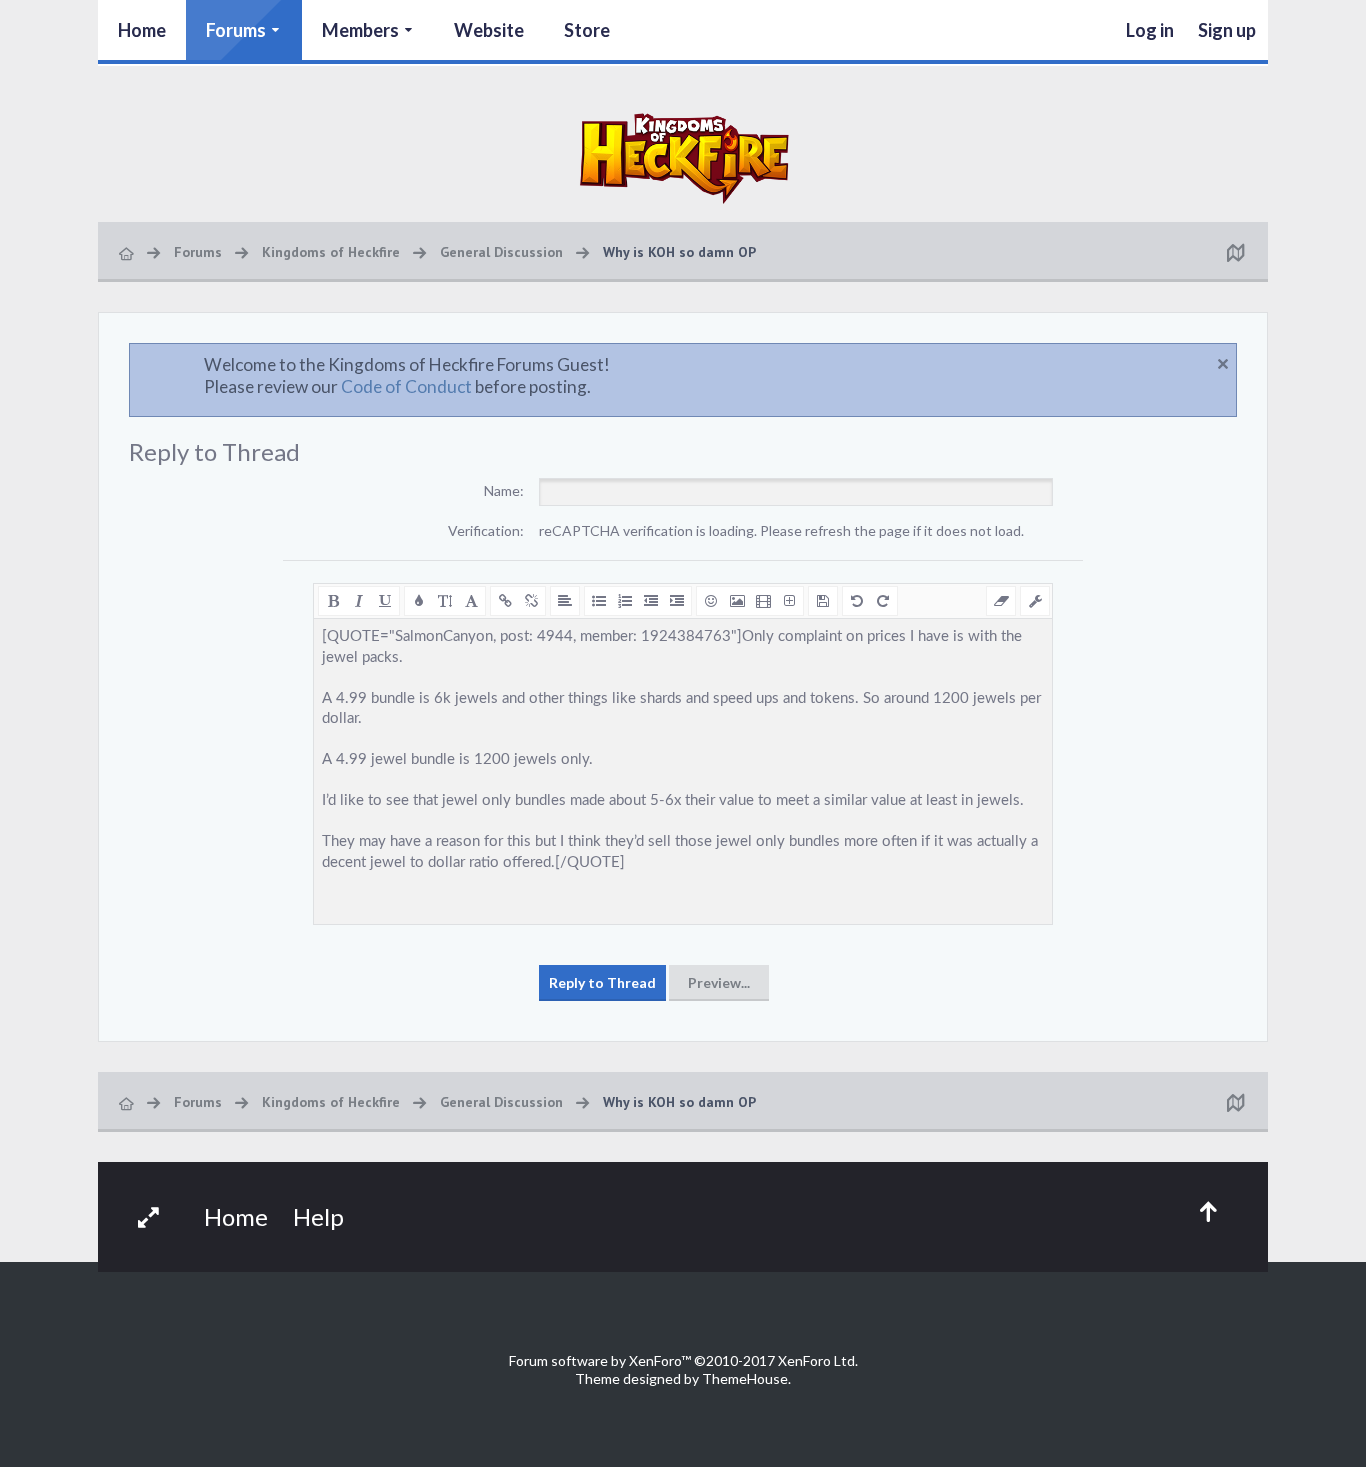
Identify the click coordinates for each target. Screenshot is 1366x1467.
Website (489, 30)
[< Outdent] (651, 601)
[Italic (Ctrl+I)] (359, 601)
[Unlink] (531, 601)
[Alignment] (565, 601)
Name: (504, 490)
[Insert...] (789, 601)
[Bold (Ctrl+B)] (333, 601)
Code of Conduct (406, 386)
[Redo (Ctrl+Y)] (883, 601)
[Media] (763, 601)
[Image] (737, 601)
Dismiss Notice (1223, 364)
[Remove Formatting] (1001, 601)
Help (318, 1216)
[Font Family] (471, 601)
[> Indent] (677, 601)
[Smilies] (711, 601)
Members (360, 30)
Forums (236, 30)
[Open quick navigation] (1235, 252)
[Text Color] (419, 601)
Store (587, 30)
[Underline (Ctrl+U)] (385, 601)
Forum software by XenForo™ (683, 1360)
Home (142, 30)
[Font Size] (445, 601)
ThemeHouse (745, 1378)
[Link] (505, 601)
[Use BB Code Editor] (1035, 601)
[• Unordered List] (599, 601)
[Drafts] (823, 601)
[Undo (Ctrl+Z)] (857, 601)
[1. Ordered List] (625, 601)
